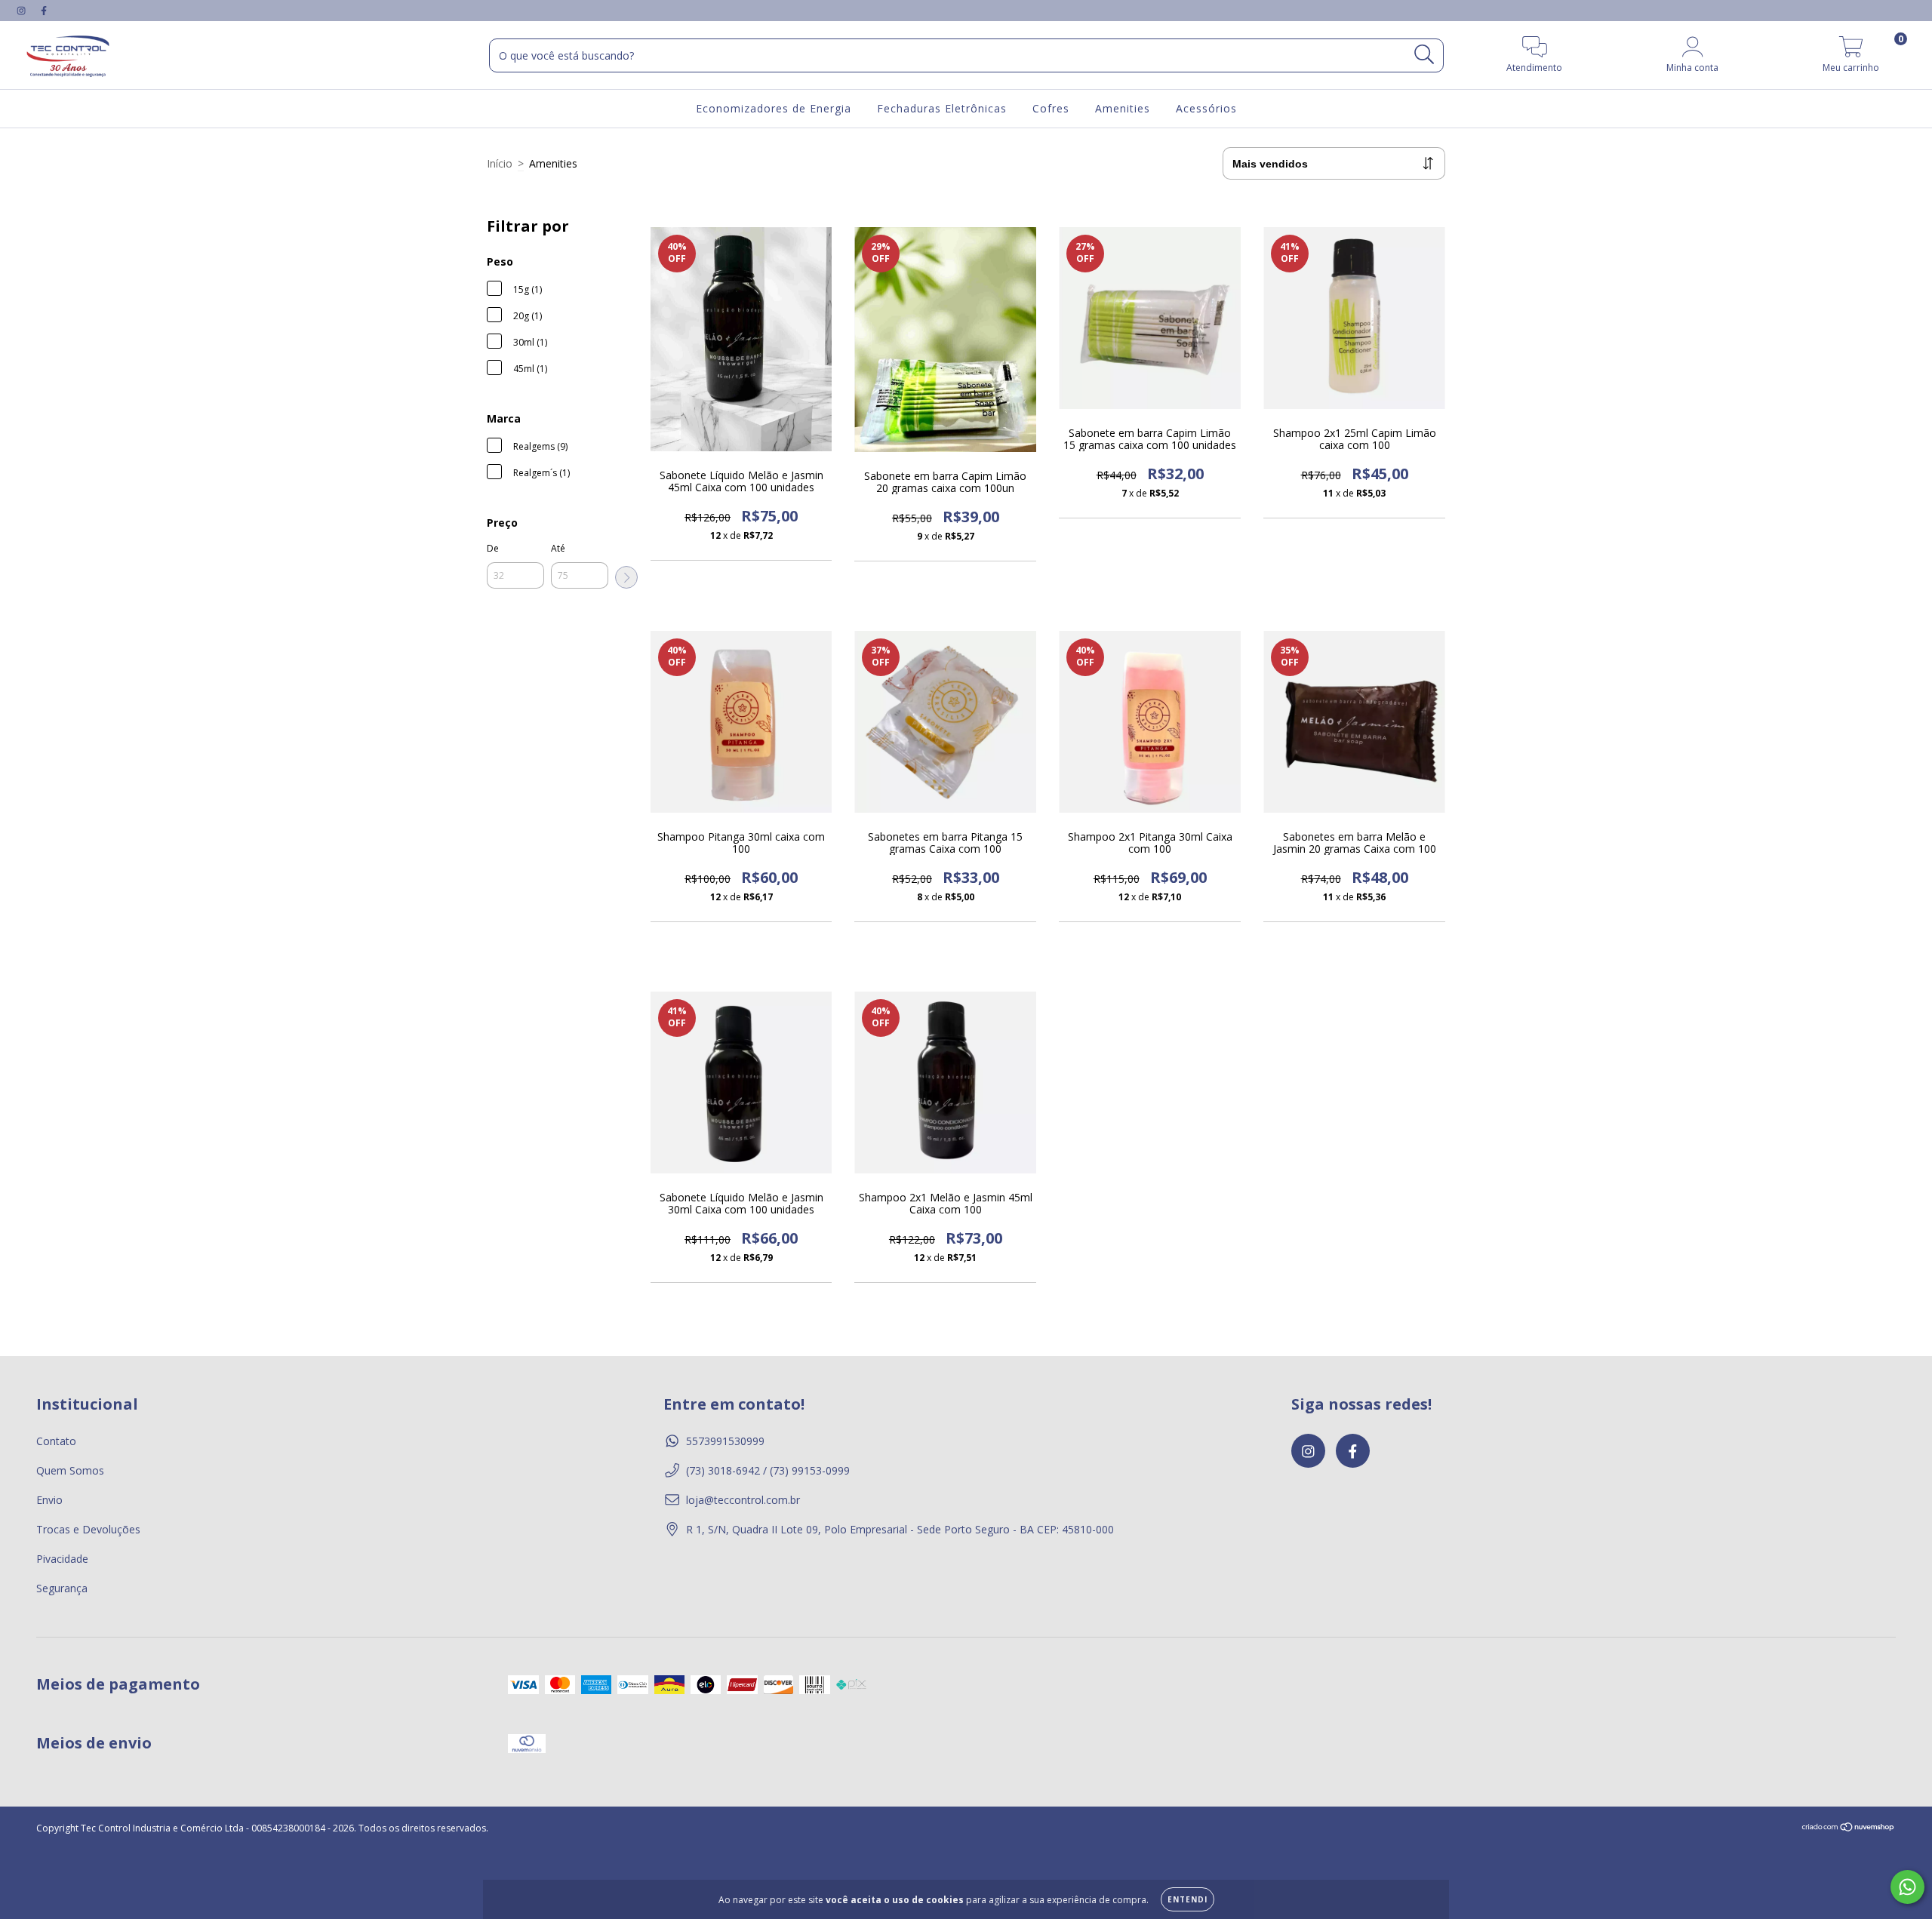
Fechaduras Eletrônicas (942, 108)
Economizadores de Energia (774, 108)
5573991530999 (725, 1441)
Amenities (1123, 108)
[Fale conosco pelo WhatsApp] (1907, 1887)
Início (500, 163)
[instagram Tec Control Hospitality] (23, 10)
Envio (49, 1500)
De (493, 548)
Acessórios (1206, 108)
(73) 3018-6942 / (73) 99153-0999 (768, 1470)
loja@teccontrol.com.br (743, 1500)
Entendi (1188, 1899)
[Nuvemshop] (1849, 1828)
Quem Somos (70, 1470)
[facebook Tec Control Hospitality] (44, 10)
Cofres (1051, 108)
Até (558, 548)
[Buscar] (1424, 55)
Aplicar (626, 577)
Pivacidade (62, 1559)
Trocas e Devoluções (88, 1529)
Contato (56, 1441)
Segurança (62, 1588)
